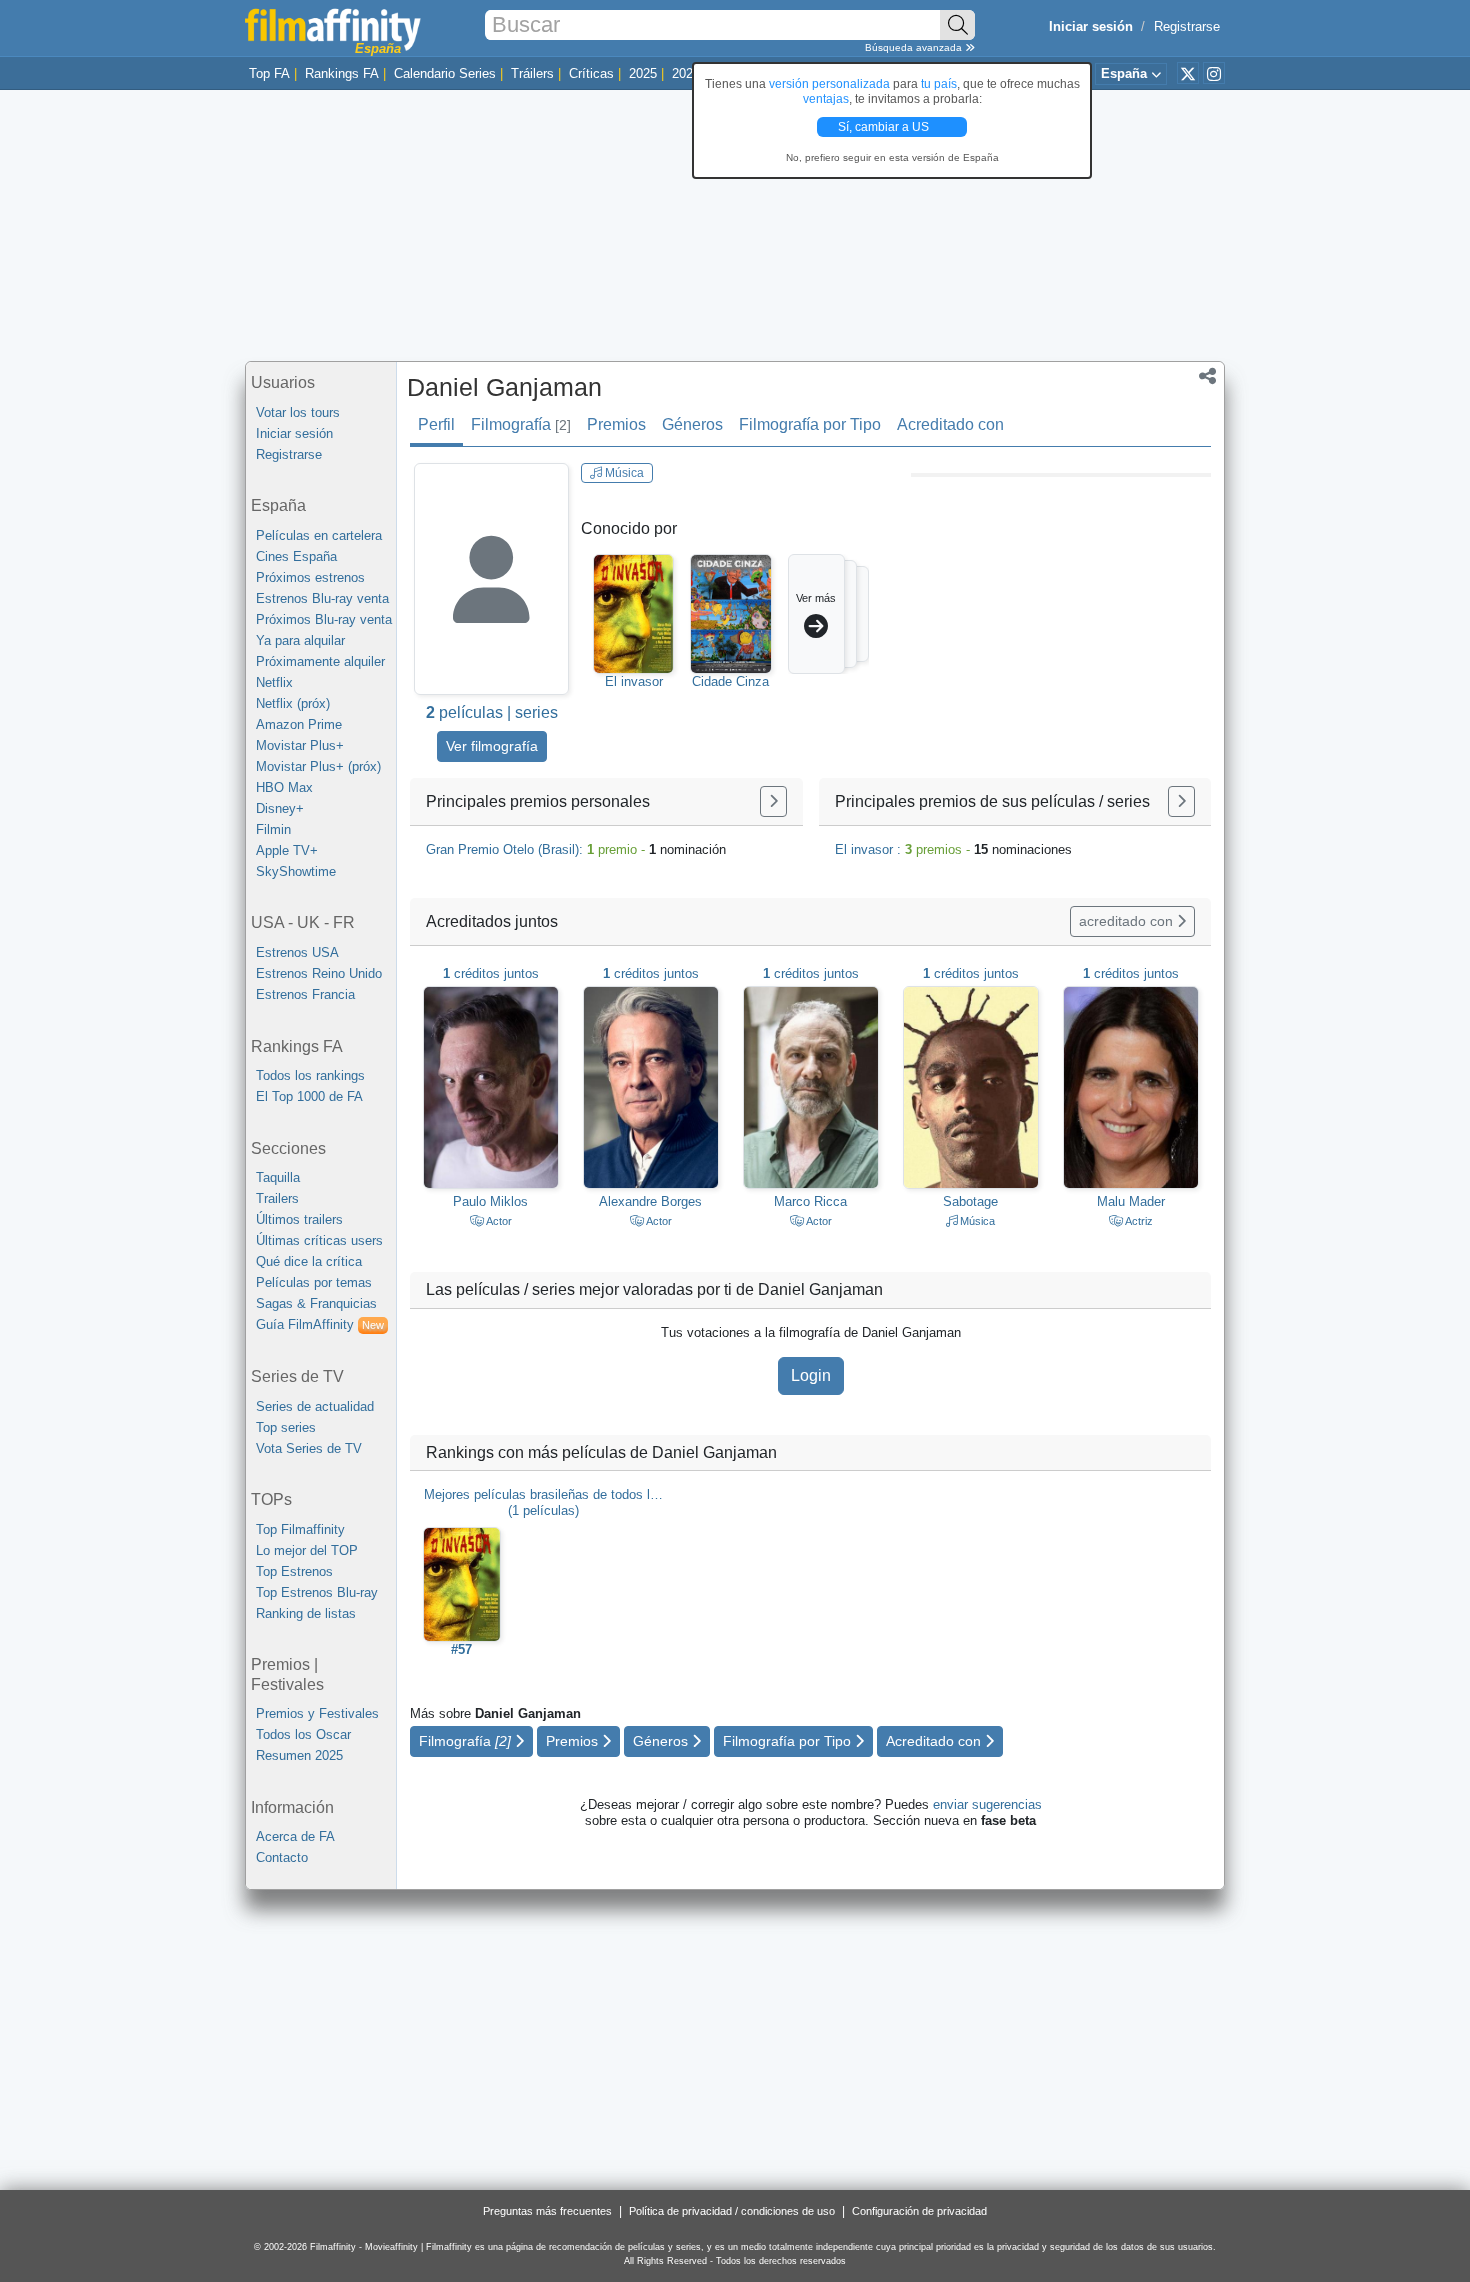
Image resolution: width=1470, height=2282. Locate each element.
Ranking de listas (306, 1613)
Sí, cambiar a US (885, 127)
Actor (498, 1221)
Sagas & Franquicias (316, 1303)
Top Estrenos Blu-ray (317, 1592)
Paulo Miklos (490, 1201)
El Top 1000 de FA (309, 1096)
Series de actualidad (315, 1406)
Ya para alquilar (300, 640)
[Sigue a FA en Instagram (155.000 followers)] (1214, 73)
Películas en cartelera (319, 535)
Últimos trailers (299, 1219)
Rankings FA (342, 73)
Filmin (273, 829)
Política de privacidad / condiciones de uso (732, 2211)
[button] (1207, 378)
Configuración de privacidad (919, 2211)
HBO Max (284, 787)
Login (811, 1375)
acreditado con (1128, 921)
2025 (643, 73)
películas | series (492, 712)
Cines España (296, 556)
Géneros (692, 424)
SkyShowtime (296, 871)
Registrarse (1187, 26)
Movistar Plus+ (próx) (318, 766)
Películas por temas (314, 1282)
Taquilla (278, 1177)
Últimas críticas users (319, 1240)
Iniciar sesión (294, 433)
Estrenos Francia (305, 994)
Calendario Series (445, 73)
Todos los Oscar (303, 1734)
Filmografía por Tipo (810, 424)
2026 (686, 73)
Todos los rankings (310, 1075)
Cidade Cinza (730, 681)
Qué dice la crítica (309, 1261)
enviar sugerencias (987, 1804)
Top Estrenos (294, 1571)
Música (623, 473)
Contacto (282, 1857)
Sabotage (970, 1201)
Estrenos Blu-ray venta (322, 598)
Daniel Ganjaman (504, 387)
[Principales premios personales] (773, 801)
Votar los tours (298, 412)
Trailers (277, 1198)
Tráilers (532, 73)
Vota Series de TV (309, 1448)
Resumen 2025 (299, 1755)
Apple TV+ (287, 850)
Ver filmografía (492, 746)
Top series (286, 1427)
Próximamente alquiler (320, 661)
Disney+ (280, 808)
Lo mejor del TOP (307, 1550)
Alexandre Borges (650, 1201)
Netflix (274, 682)
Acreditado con (950, 424)
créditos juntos (491, 973)
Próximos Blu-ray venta (324, 619)
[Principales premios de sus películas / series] (1181, 801)
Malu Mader (1131, 1201)
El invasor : (953, 849)
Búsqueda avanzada (915, 47)
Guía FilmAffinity (320, 1324)
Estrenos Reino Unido (319, 973)
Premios (616, 424)
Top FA (269, 73)
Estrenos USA (297, 952)
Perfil (436, 424)
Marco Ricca (810, 1201)
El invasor (634, 681)
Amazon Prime (299, 724)
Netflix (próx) (293, 703)
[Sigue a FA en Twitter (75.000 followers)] (1188, 73)
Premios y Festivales (317, 1713)
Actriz (1138, 1221)
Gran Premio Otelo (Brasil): (576, 849)
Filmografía (521, 424)
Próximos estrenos (310, 577)
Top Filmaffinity (300, 1529)
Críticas (591, 73)
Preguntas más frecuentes (547, 2211)
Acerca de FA (295, 1836)
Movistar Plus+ (300, 745)
